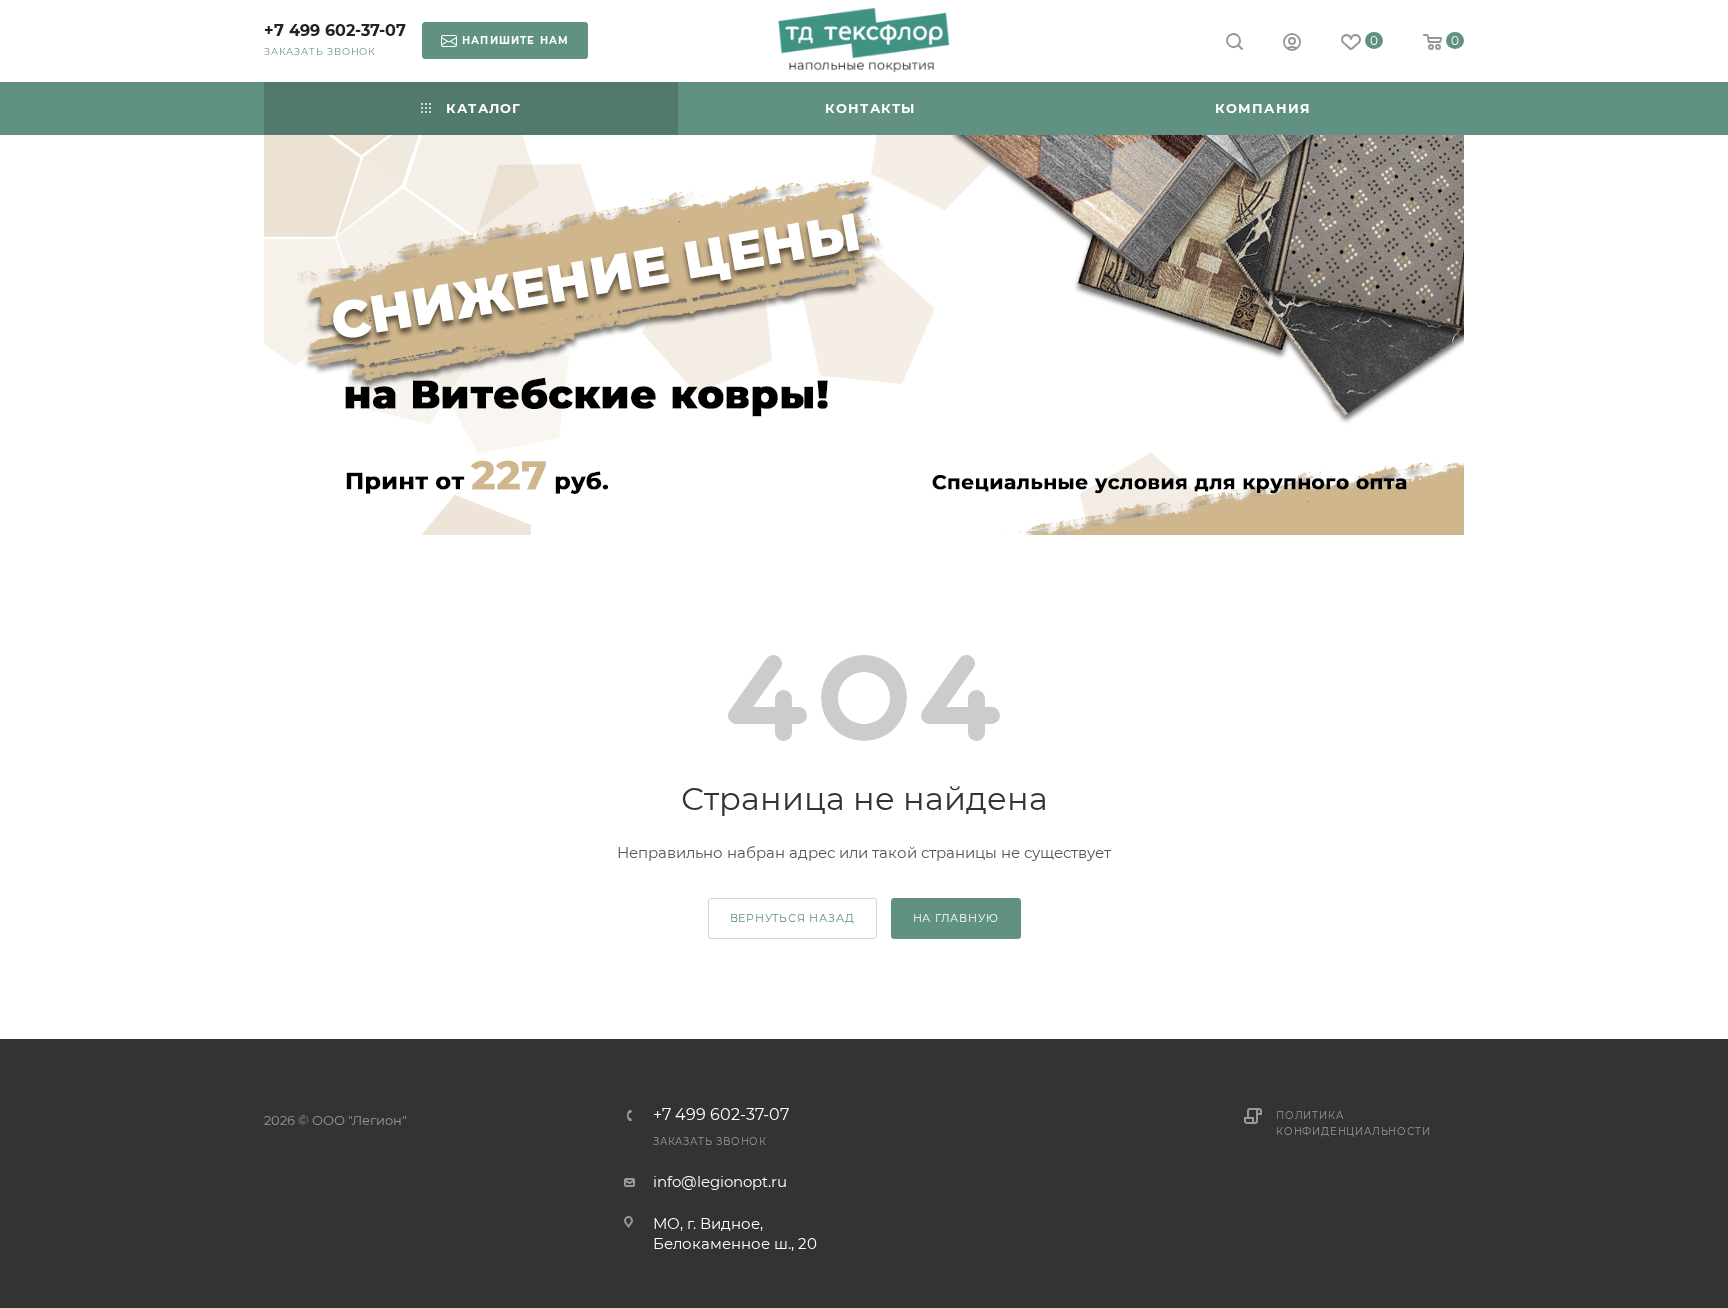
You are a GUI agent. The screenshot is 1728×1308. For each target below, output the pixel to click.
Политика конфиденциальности (1353, 1123)
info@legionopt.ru (720, 1181)
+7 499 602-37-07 (335, 30)
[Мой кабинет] (1292, 44)
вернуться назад (792, 918)
